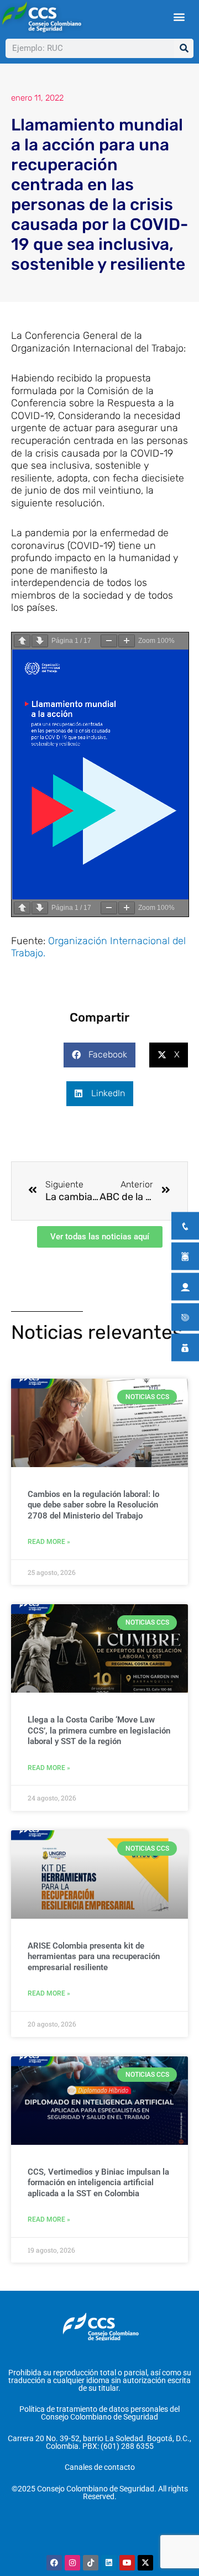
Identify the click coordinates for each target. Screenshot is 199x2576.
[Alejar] (109, 641)
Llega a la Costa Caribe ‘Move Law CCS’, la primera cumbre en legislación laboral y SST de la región (99, 1731)
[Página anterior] (22, 641)
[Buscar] (184, 48)
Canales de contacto (100, 2467)
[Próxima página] (40, 641)
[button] (179, 16)
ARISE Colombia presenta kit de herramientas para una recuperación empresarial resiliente (94, 1957)
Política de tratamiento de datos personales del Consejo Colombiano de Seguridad (99, 2413)
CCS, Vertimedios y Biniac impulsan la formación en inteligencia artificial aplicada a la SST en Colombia (98, 2183)
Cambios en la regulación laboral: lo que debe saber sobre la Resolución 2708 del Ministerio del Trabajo (93, 1505)
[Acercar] (127, 641)
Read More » (49, 1542)
